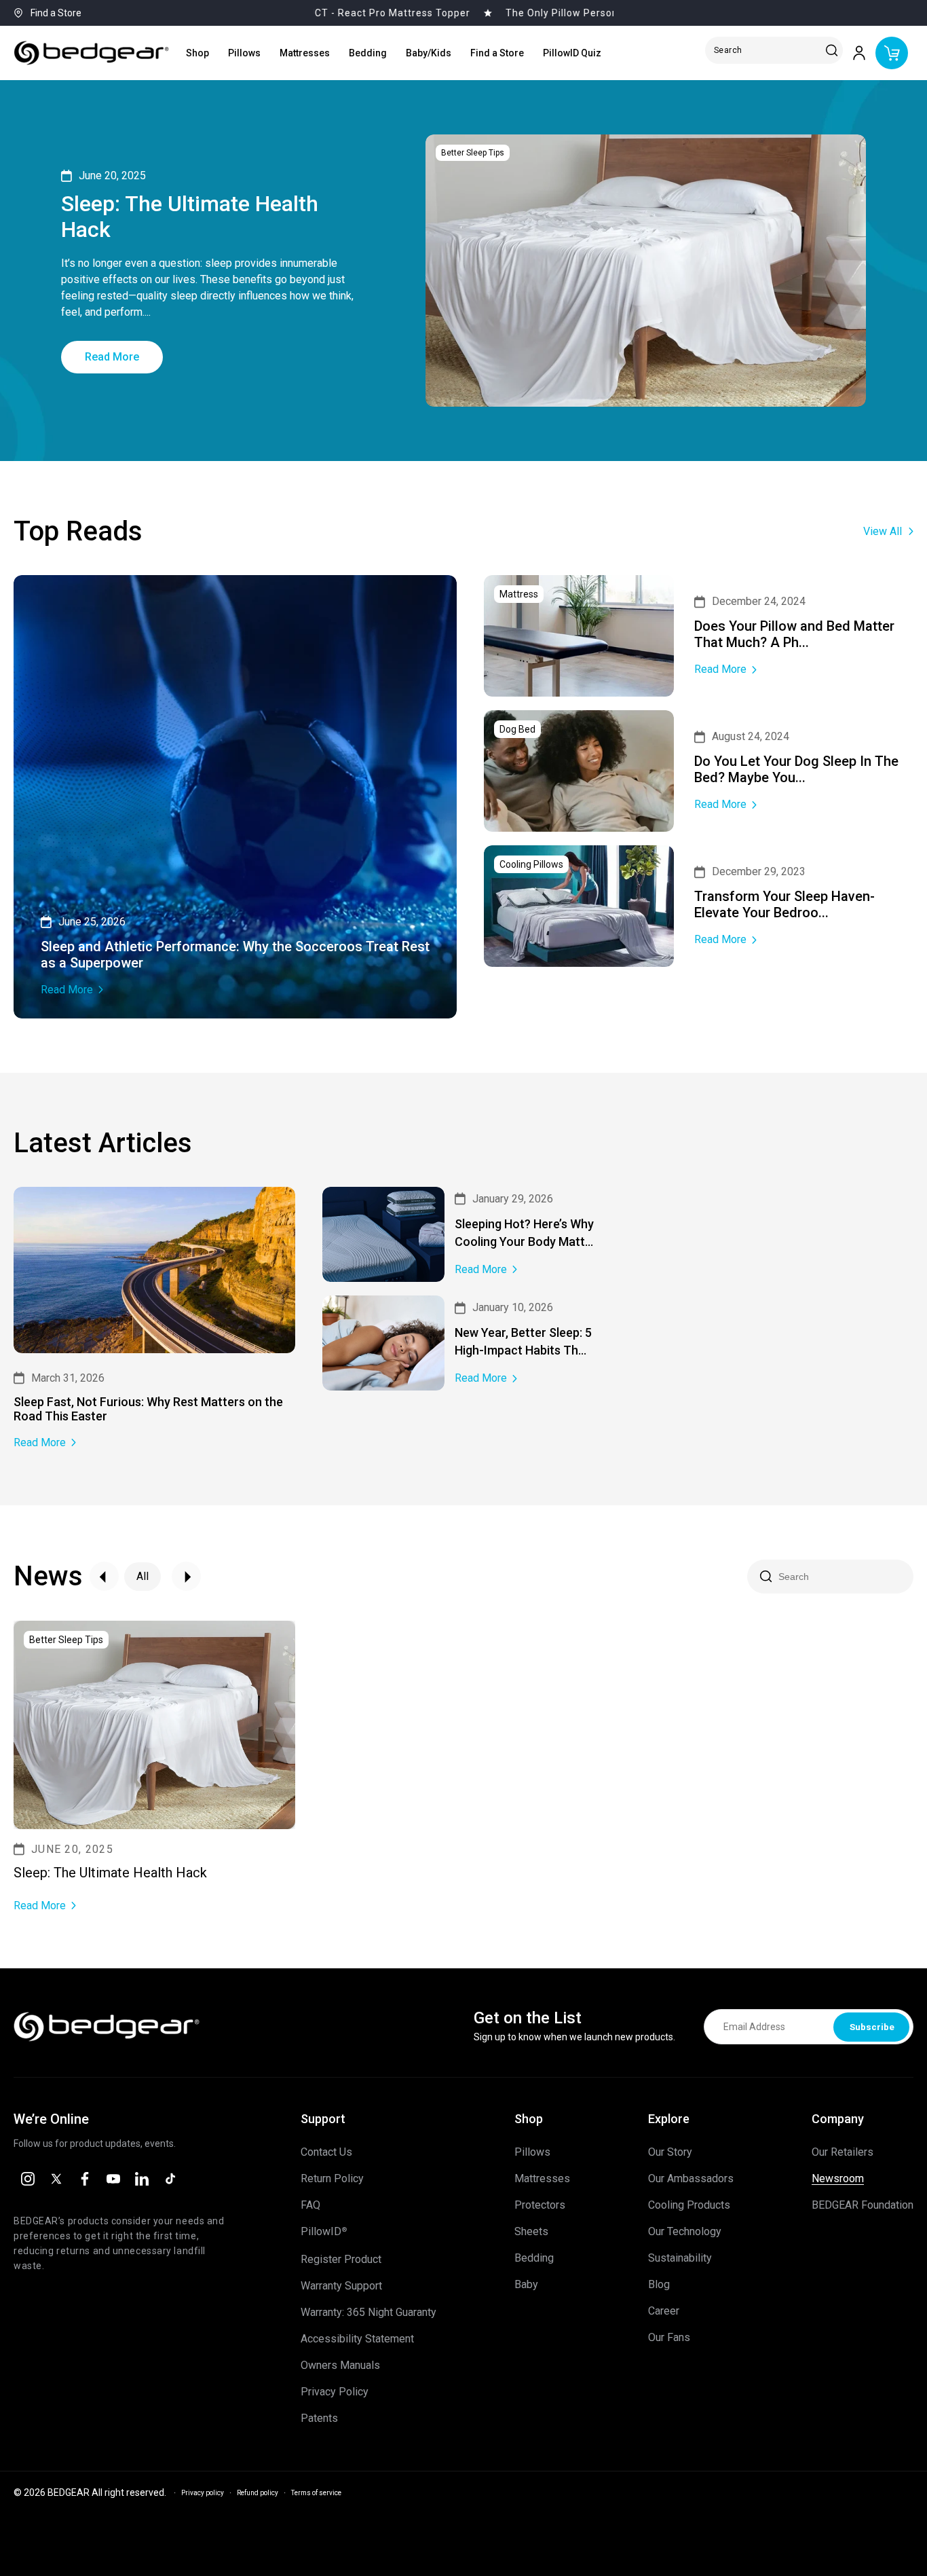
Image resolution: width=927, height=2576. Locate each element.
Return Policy (332, 2179)
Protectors (540, 2205)
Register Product (341, 2260)
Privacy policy (203, 2493)
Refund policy (258, 2493)
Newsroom (838, 2179)
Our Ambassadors (691, 2179)
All (143, 1576)
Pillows (532, 2152)
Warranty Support (341, 2286)
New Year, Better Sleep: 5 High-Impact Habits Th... (523, 1341)
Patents (319, 2418)
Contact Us (326, 2152)
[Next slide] (186, 1576)
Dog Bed (517, 729)
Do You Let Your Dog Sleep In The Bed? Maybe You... (796, 769)
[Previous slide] (104, 1576)
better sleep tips (473, 153)
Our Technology (685, 2232)
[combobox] (777, 50)
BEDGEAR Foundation (863, 2205)
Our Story (670, 2152)
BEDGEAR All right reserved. (107, 2492)
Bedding (534, 2258)
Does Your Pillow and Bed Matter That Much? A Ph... (794, 634)
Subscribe (872, 2027)
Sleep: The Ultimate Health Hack (190, 217)
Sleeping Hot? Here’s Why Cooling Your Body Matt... (524, 1233)
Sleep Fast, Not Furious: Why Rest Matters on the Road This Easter (148, 1409)
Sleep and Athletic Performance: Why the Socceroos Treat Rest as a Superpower (235, 955)
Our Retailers (843, 2152)
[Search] (832, 51)
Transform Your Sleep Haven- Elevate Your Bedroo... (784, 904)
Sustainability (680, 2258)
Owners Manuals (340, 2366)
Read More (112, 357)
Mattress (519, 594)
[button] (197, 53)
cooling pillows (531, 864)
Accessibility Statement (357, 2339)
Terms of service (316, 2493)
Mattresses (542, 2179)
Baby (526, 2285)
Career (664, 2311)
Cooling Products (689, 2205)
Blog (659, 2285)
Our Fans (669, 2338)
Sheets (531, 2232)
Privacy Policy (335, 2392)
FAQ (310, 2205)
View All (883, 531)
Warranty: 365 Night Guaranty (368, 2313)
